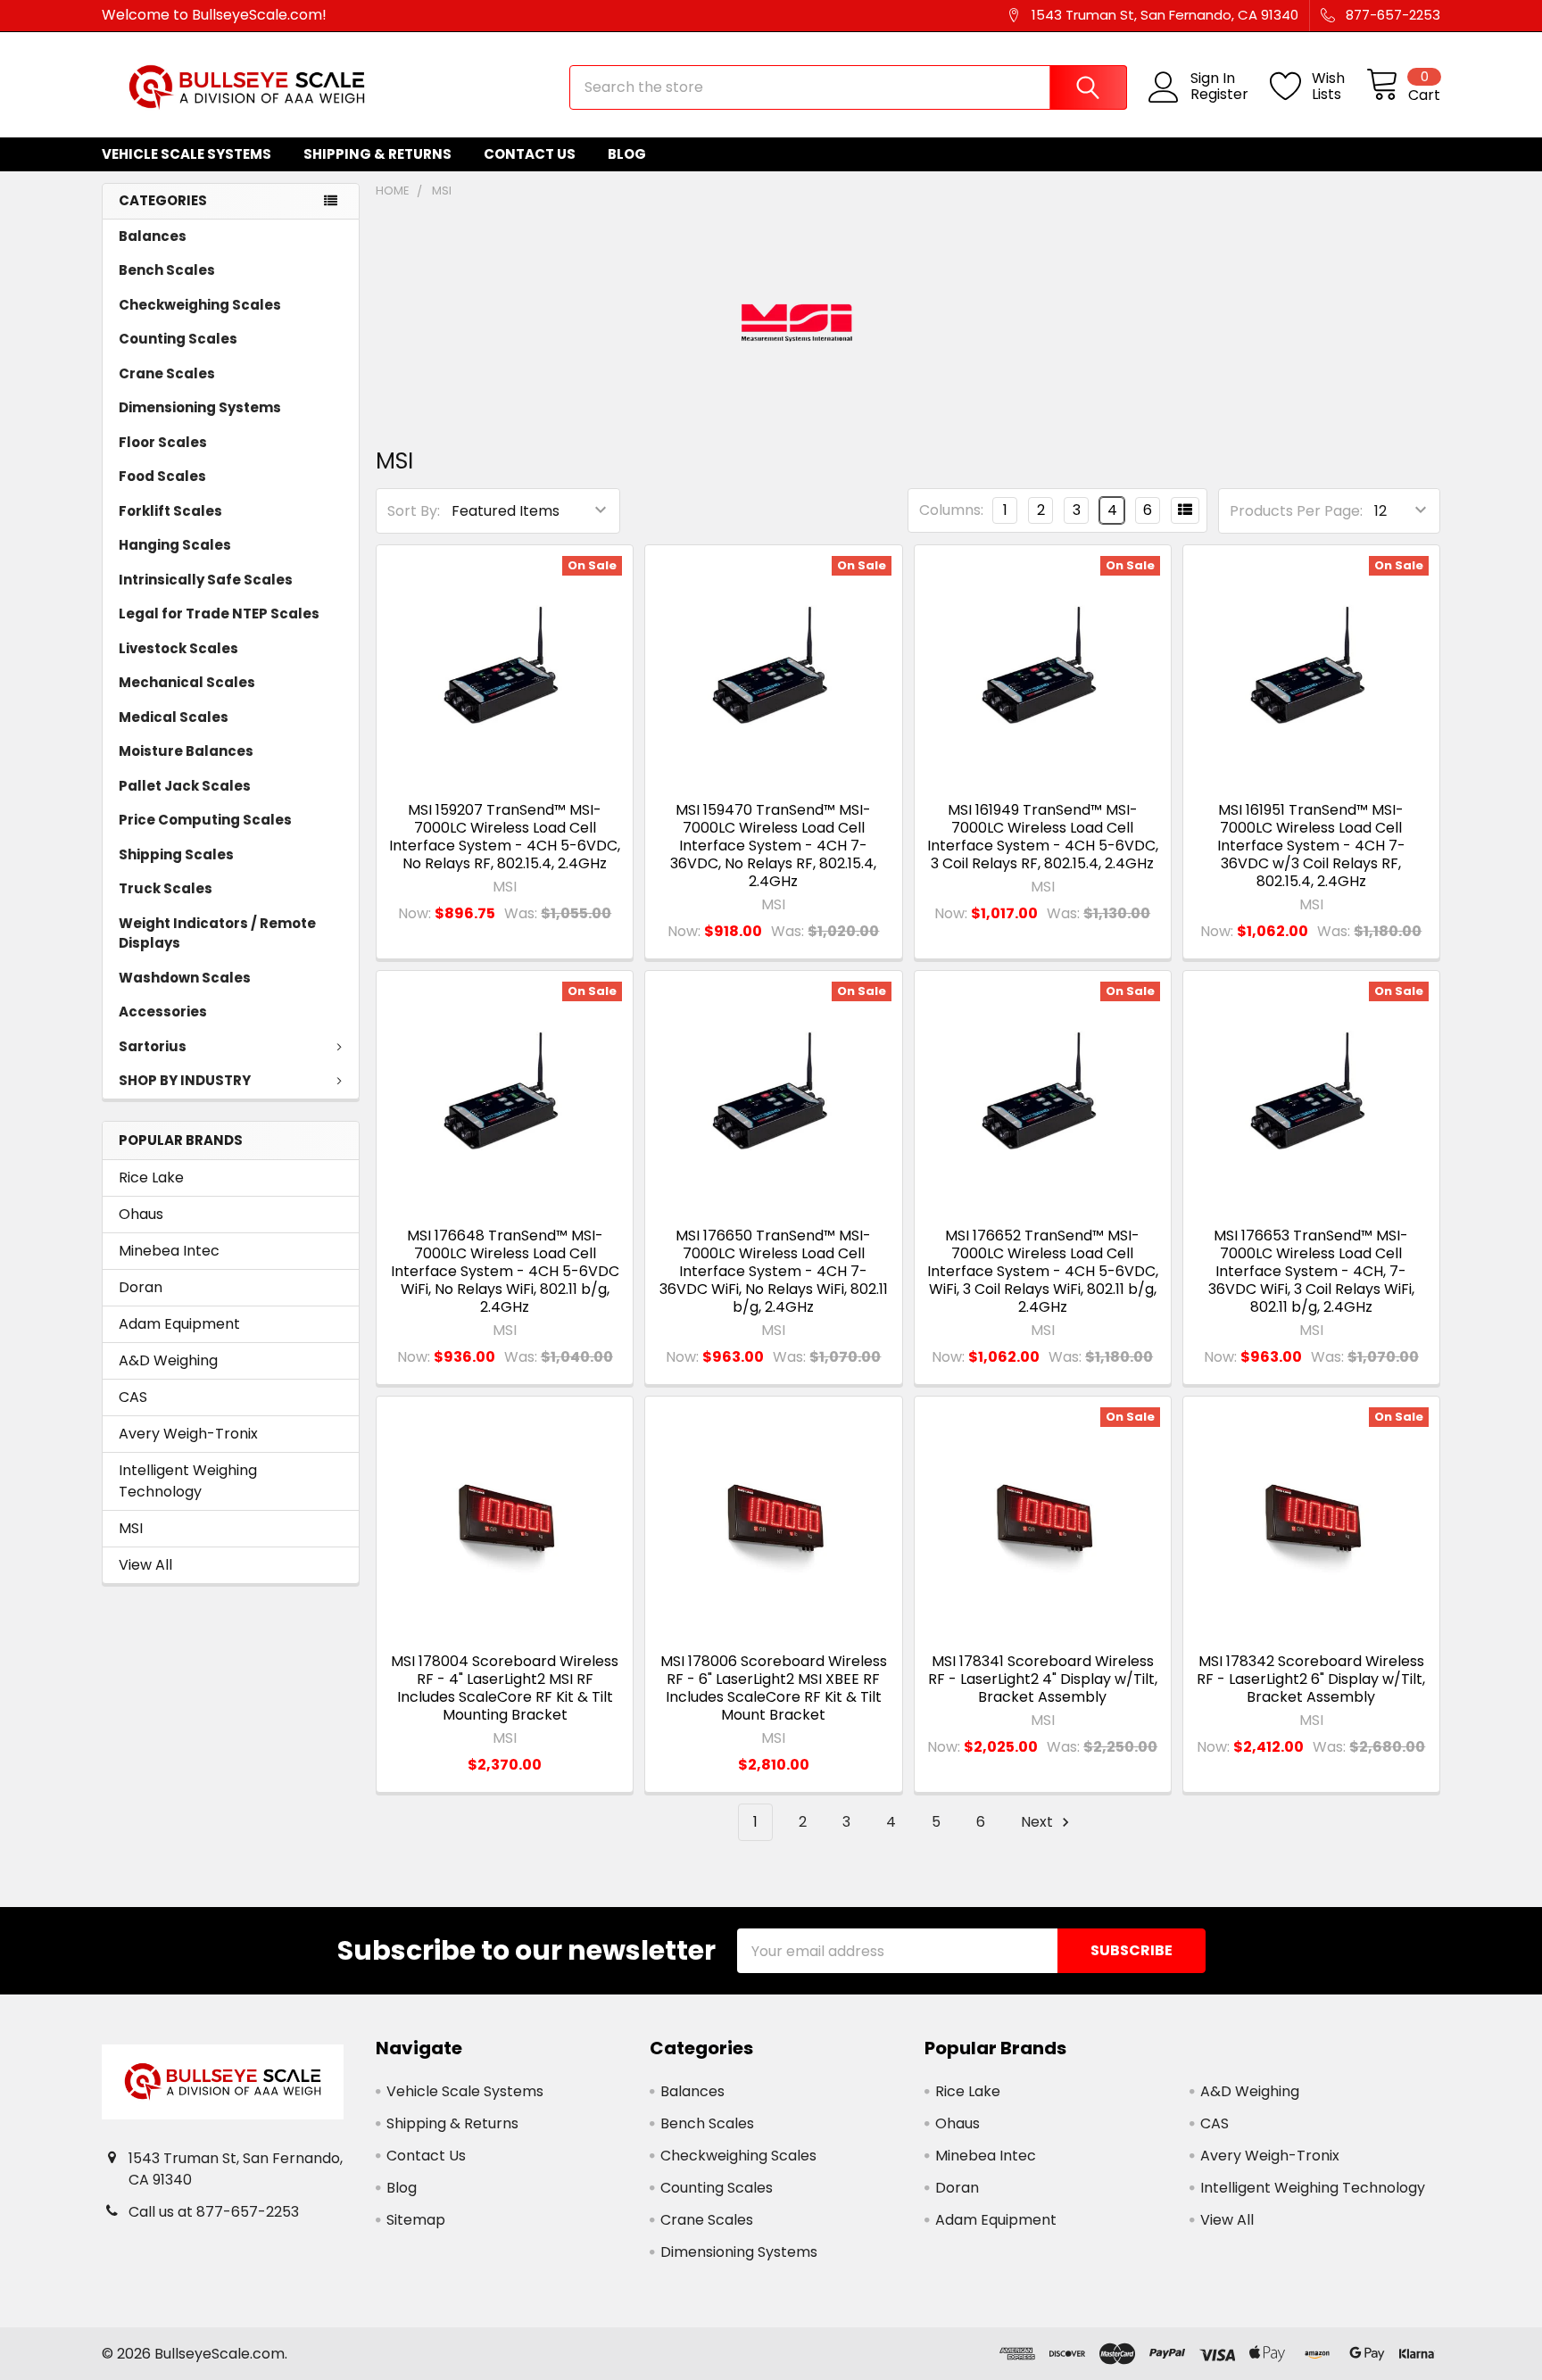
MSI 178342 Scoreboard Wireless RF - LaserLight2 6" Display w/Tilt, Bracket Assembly (1311, 1679)
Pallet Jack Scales (185, 786)
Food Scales (162, 476)
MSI (131, 1528)
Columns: (951, 510)
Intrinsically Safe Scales (206, 580)
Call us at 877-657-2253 (214, 2212)
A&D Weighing (168, 1360)
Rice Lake (151, 1178)
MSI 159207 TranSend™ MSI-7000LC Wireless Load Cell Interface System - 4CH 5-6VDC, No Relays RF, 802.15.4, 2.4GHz (505, 837)
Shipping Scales (176, 854)
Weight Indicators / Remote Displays (217, 933)
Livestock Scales (178, 648)
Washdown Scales (185, 978)
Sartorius (153, 1046)
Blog (627, 154)
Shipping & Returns (377, 154)
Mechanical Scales (187, 682)
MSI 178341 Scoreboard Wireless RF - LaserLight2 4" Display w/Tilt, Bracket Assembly (1043, 1679)
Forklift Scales (170, 511)
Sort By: (414, 511)
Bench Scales (167, 270)
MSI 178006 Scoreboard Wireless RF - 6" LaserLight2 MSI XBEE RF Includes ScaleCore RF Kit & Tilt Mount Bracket (774, 1688)
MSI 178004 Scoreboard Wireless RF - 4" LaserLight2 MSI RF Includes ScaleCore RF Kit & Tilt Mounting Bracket (505, 1688)
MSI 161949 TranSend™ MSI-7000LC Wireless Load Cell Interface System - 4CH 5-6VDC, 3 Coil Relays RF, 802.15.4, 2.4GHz (1043, 837)
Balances (153, 236)
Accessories (163, 1012)
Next (1039, 1822)
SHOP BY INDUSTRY (185, 1080)
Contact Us (530, 154)
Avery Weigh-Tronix (188, 1434)
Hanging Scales (175, 545)
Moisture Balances (186, 751)
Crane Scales (167, 373)
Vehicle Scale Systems (187, 154)
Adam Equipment (179, 1324)
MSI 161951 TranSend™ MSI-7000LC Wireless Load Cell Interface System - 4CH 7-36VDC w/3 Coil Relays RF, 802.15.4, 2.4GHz (1311, 846)
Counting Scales (178, 339)
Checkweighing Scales (200, 305)
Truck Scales (166, 888)
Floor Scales (163, 442)
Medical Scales (174, 717)
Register (1219, 95)
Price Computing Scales (205, 820)
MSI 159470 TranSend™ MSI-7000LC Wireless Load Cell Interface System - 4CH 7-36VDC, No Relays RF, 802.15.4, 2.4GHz (773, 846)
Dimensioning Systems (200, 407)
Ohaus (141, 1214)
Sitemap (416, 2220)
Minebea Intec (169, 1251)
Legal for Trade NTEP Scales (219, 614)
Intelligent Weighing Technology (188, 1481)
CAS (133, 1397)
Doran (141, 1287)
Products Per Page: (1296, 511)
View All (145, 1565)
